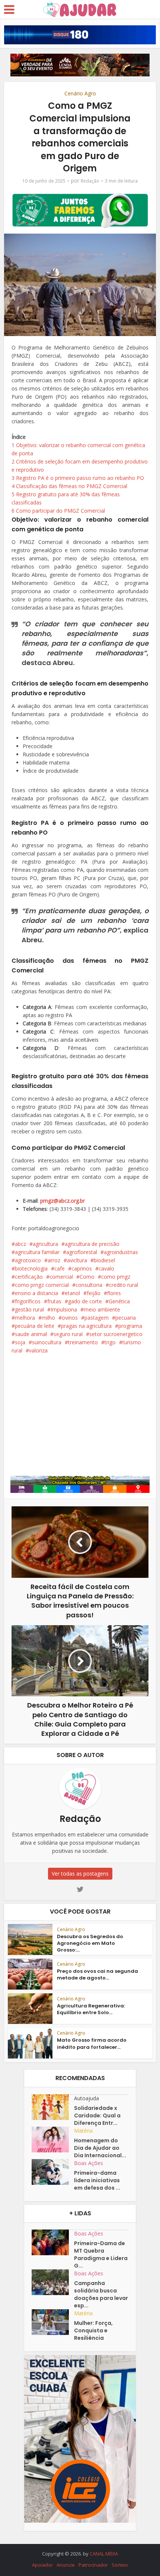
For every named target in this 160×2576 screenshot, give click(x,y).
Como (87, 1277)
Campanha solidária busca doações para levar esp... (101, 2294)
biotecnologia (31, 1268)
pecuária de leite (35, 1326)
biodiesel (104, 1260)
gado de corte (85, 1301)
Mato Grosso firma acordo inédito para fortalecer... (92, 2043)
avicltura (77, 1260)
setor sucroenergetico (116, 1334)
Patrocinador (93, 2565)
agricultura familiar (37, 1252)
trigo (110, 1342)
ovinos (70, 1318)
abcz (20, 1244)
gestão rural (29, 1309)
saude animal (31, 1334)
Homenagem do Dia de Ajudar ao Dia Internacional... (100, 2148)
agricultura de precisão (92, 1244)
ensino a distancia (36, 1293)
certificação (29, 1277)
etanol (72, 1293)
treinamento (83, 1342)
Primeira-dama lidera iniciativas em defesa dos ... (97, 2180)
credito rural (124, 1285)
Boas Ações (89, 2163)
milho (48, 1318)
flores (114, 1293)
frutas (54, 1301)
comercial (61, 1277)
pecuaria (126, 1318)
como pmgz (116, 1277)
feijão (94, 1293)
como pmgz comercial (42, 1285)
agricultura (45, 1244)
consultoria (89, 1285)
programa (130, 1326)
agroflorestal (82, 1252)
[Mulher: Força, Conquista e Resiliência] (53, 2322)
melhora (25, 1318)
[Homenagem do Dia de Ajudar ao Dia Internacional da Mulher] (53, 2140)
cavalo (106, 1268)
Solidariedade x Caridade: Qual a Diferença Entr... (97, 2115)
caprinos (82, 1268)
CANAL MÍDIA (104, 2554)
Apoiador (42, 2565)
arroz (54, 1260)
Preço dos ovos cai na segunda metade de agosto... (97, 1974)
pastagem (97, 1318)
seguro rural (68, 1334)
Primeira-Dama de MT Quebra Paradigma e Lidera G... (101, 2254)
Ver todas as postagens (80, 1874)
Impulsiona (64, 1309)
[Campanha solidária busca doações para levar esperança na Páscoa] (53, 2282)
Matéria (83, 2131)
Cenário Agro (80, 93)
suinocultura (47, 1342)
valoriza (38, 1350)
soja (20, 1342)
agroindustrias (121, 1252)
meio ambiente (102, 1309)
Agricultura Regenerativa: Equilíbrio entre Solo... (91, 2009)
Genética (119, 1301)
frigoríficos (28, 1301)
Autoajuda (87, 2098)
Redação (90, 181)
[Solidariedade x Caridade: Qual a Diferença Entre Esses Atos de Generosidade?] (53, 2107)
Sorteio (120, 2565)
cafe (60, 1268)
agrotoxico (28, 1260)
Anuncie (66, 2565)
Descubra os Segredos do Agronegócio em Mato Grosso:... (90, 1943)
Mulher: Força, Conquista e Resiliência (93, 2330)
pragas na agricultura (86, 1326)
